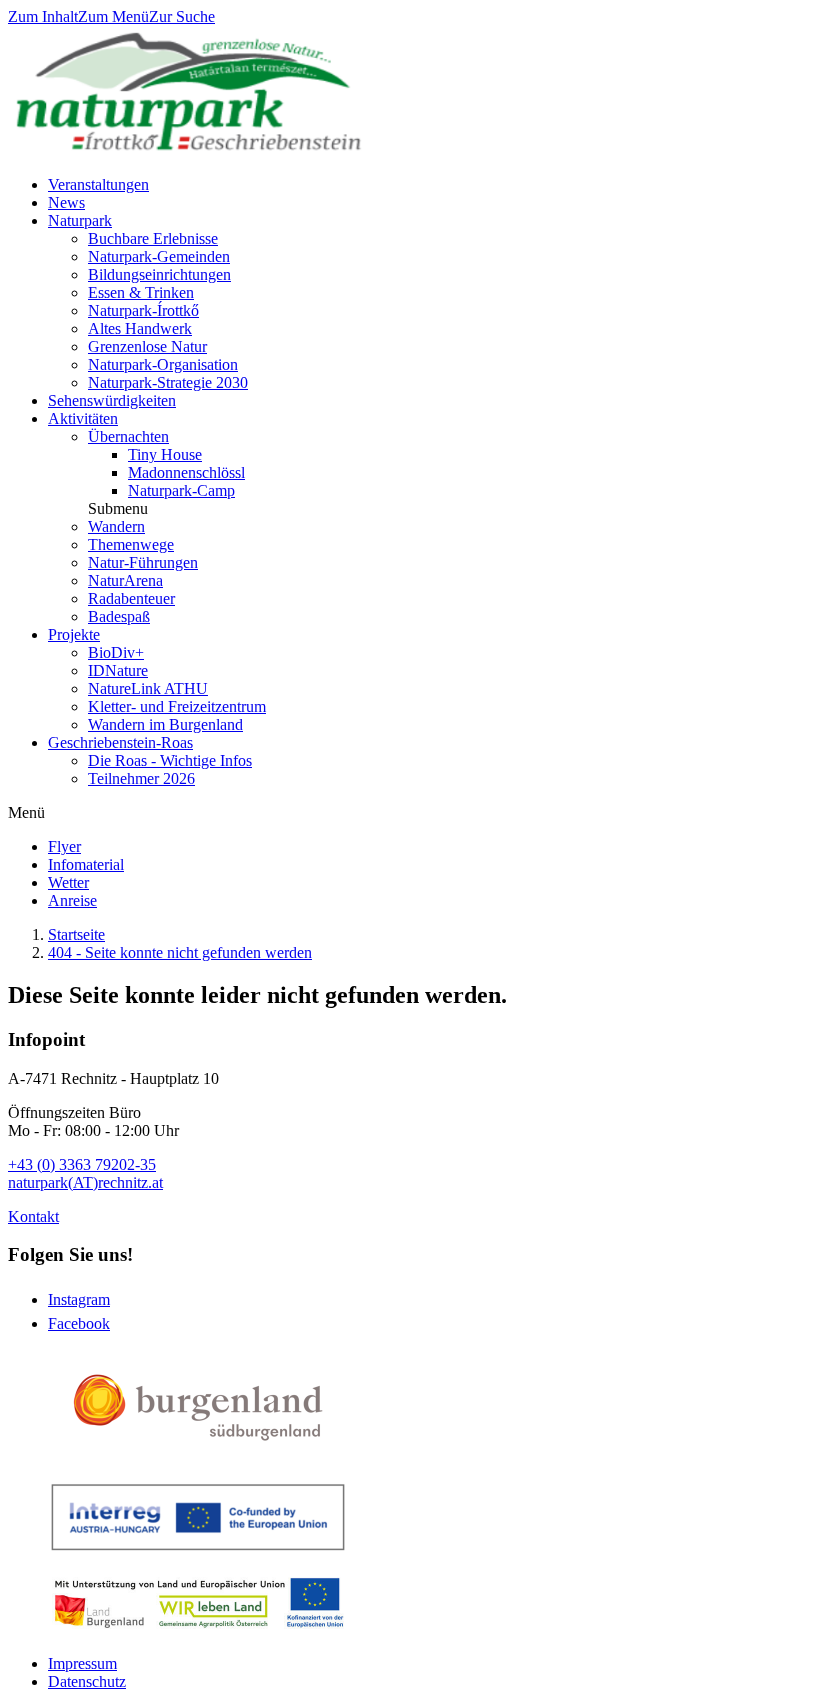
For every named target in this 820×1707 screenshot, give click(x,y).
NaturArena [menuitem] (125, 580)
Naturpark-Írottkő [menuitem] (143, 310)
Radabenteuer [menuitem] (131, 598)
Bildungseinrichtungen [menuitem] (159, 274)
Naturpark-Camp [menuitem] (181, 490)
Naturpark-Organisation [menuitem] (163, 364)
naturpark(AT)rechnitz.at (85, 1182)
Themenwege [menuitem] (131, 544)
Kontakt (33, 1216)
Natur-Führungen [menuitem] (143, 562)
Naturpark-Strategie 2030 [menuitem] (168, 382)
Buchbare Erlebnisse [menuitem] (153, 238)
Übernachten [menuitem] (128, 436)
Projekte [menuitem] (74, 634)
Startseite (76, 934)
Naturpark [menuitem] (80, 220)
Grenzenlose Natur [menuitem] (147, 346)
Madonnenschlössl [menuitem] (186, 472)
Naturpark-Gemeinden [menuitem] (159, 256)
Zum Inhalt (43, 16)
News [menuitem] (66, 202)
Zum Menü (113, 16)
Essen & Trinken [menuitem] (141, 292)
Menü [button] (26, 812)
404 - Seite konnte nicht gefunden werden (180, 952)
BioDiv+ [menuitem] (116, 652)
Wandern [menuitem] (116, 526)
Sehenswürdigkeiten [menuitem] (112, 400)
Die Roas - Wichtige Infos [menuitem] (170, 760)
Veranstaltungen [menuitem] (98, 184)
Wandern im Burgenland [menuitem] (165, 724)
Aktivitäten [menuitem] (83, 418)
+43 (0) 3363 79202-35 (82, 1164)
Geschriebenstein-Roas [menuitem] (120, 742)
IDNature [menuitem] (118, 670)
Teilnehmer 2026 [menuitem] (141, 778)
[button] (118, 508)
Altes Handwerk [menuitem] (140, 328)
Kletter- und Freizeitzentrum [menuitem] (177, 706)
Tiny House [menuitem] (165, 454)
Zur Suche (182, 16)
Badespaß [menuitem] (119, 616)
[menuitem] (64, 846)
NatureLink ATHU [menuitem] (148, 688)
